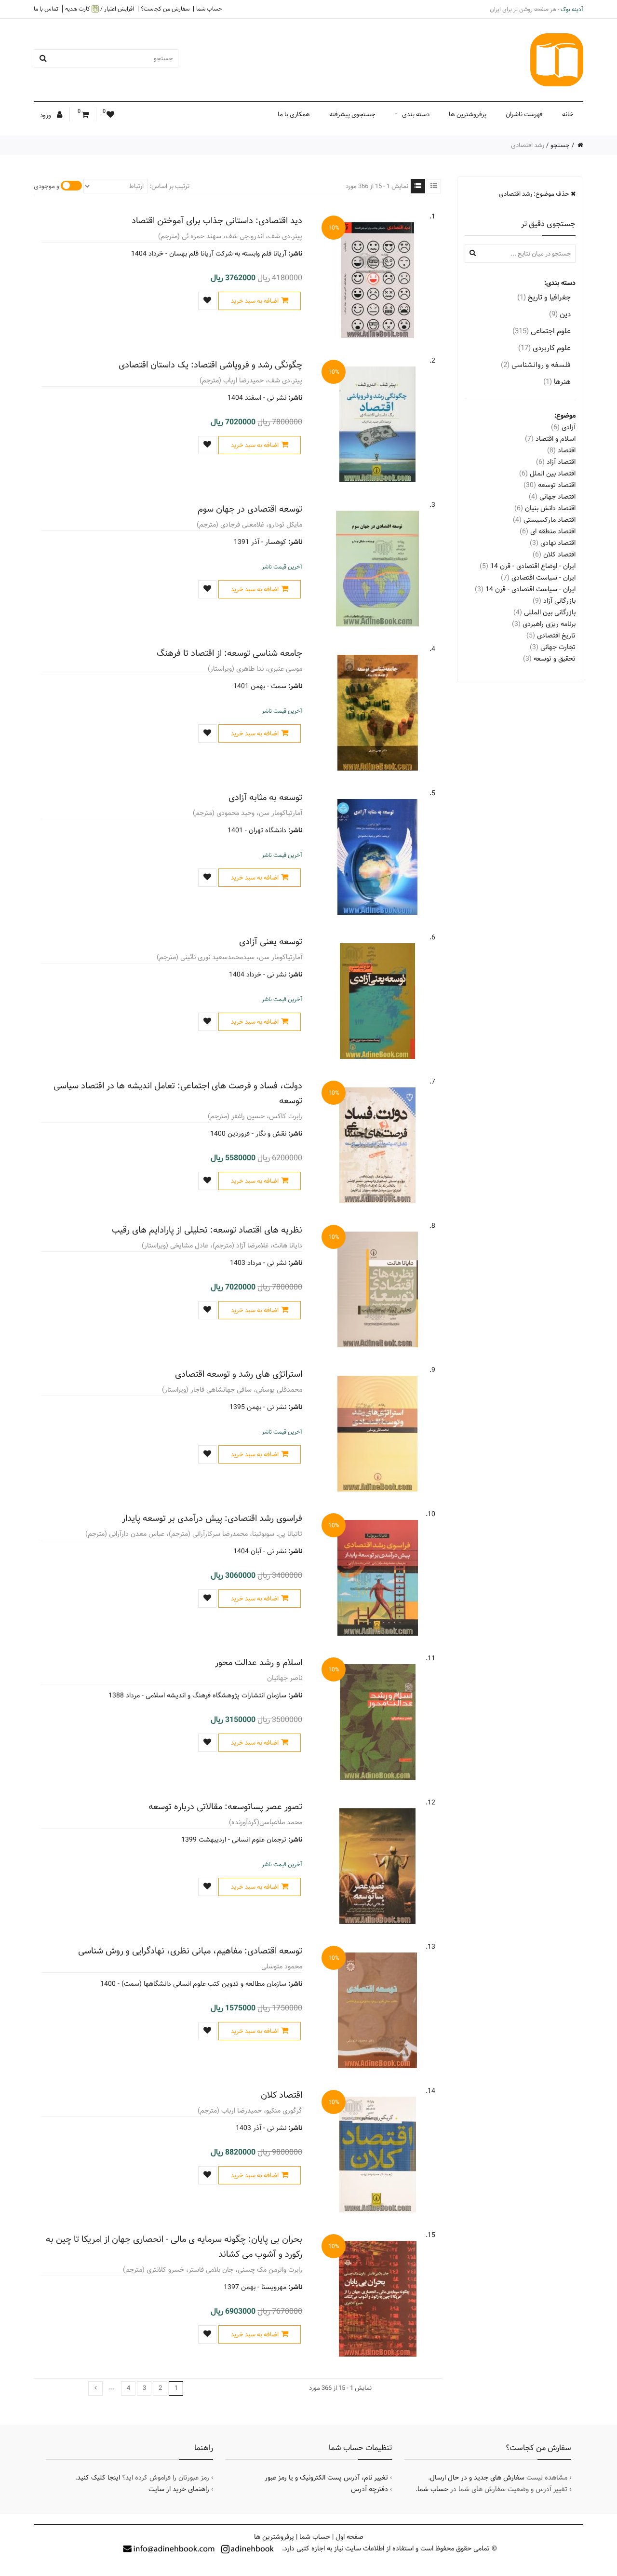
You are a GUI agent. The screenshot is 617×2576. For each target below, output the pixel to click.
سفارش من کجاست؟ (165, 9)
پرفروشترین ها (468, 114)
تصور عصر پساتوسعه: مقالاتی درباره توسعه (225, 1807)
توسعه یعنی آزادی (271, 942)
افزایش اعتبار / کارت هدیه (100, 9)
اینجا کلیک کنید (99, 2478)
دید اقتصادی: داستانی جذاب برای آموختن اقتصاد (217, 221)
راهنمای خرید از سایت (179, 2489)
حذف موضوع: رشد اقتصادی (535, 194)
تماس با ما (46, 9)
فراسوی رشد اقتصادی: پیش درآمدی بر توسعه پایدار (212, 1518)
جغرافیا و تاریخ (544, 297)
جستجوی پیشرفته (352, 114)
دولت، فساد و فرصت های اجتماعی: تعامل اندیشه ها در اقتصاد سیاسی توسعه (178, 1093)
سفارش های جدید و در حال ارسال (477, 2478)
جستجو (560, 145)
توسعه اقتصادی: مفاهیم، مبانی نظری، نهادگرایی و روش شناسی (190, 1951)
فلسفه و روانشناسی (536, 365)
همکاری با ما (294, 114)
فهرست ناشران (524, 114)
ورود (46, 115)
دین (560, 314)
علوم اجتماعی (542, 331)
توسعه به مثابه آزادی (265, 797)
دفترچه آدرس (369, 2489)
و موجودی (47, 186)
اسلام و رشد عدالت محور (259, 1662)
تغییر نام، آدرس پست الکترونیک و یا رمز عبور (326, 2478)
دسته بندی (416, 114)
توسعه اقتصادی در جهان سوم (250, 509)
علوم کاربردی (544, 348)
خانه (568, 114)
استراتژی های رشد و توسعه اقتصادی (239, 1374)
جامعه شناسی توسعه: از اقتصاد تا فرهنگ (229, 653)
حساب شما (209, 9)
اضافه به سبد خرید (255, 301)
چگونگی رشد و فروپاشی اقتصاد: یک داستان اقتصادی (210, 365)
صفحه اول (349, 2537)
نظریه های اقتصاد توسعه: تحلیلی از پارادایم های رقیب (207, 1230)
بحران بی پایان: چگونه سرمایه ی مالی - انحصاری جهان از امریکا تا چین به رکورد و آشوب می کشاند (174, 2247)
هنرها (557, 382)
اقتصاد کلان (282, 2095)
